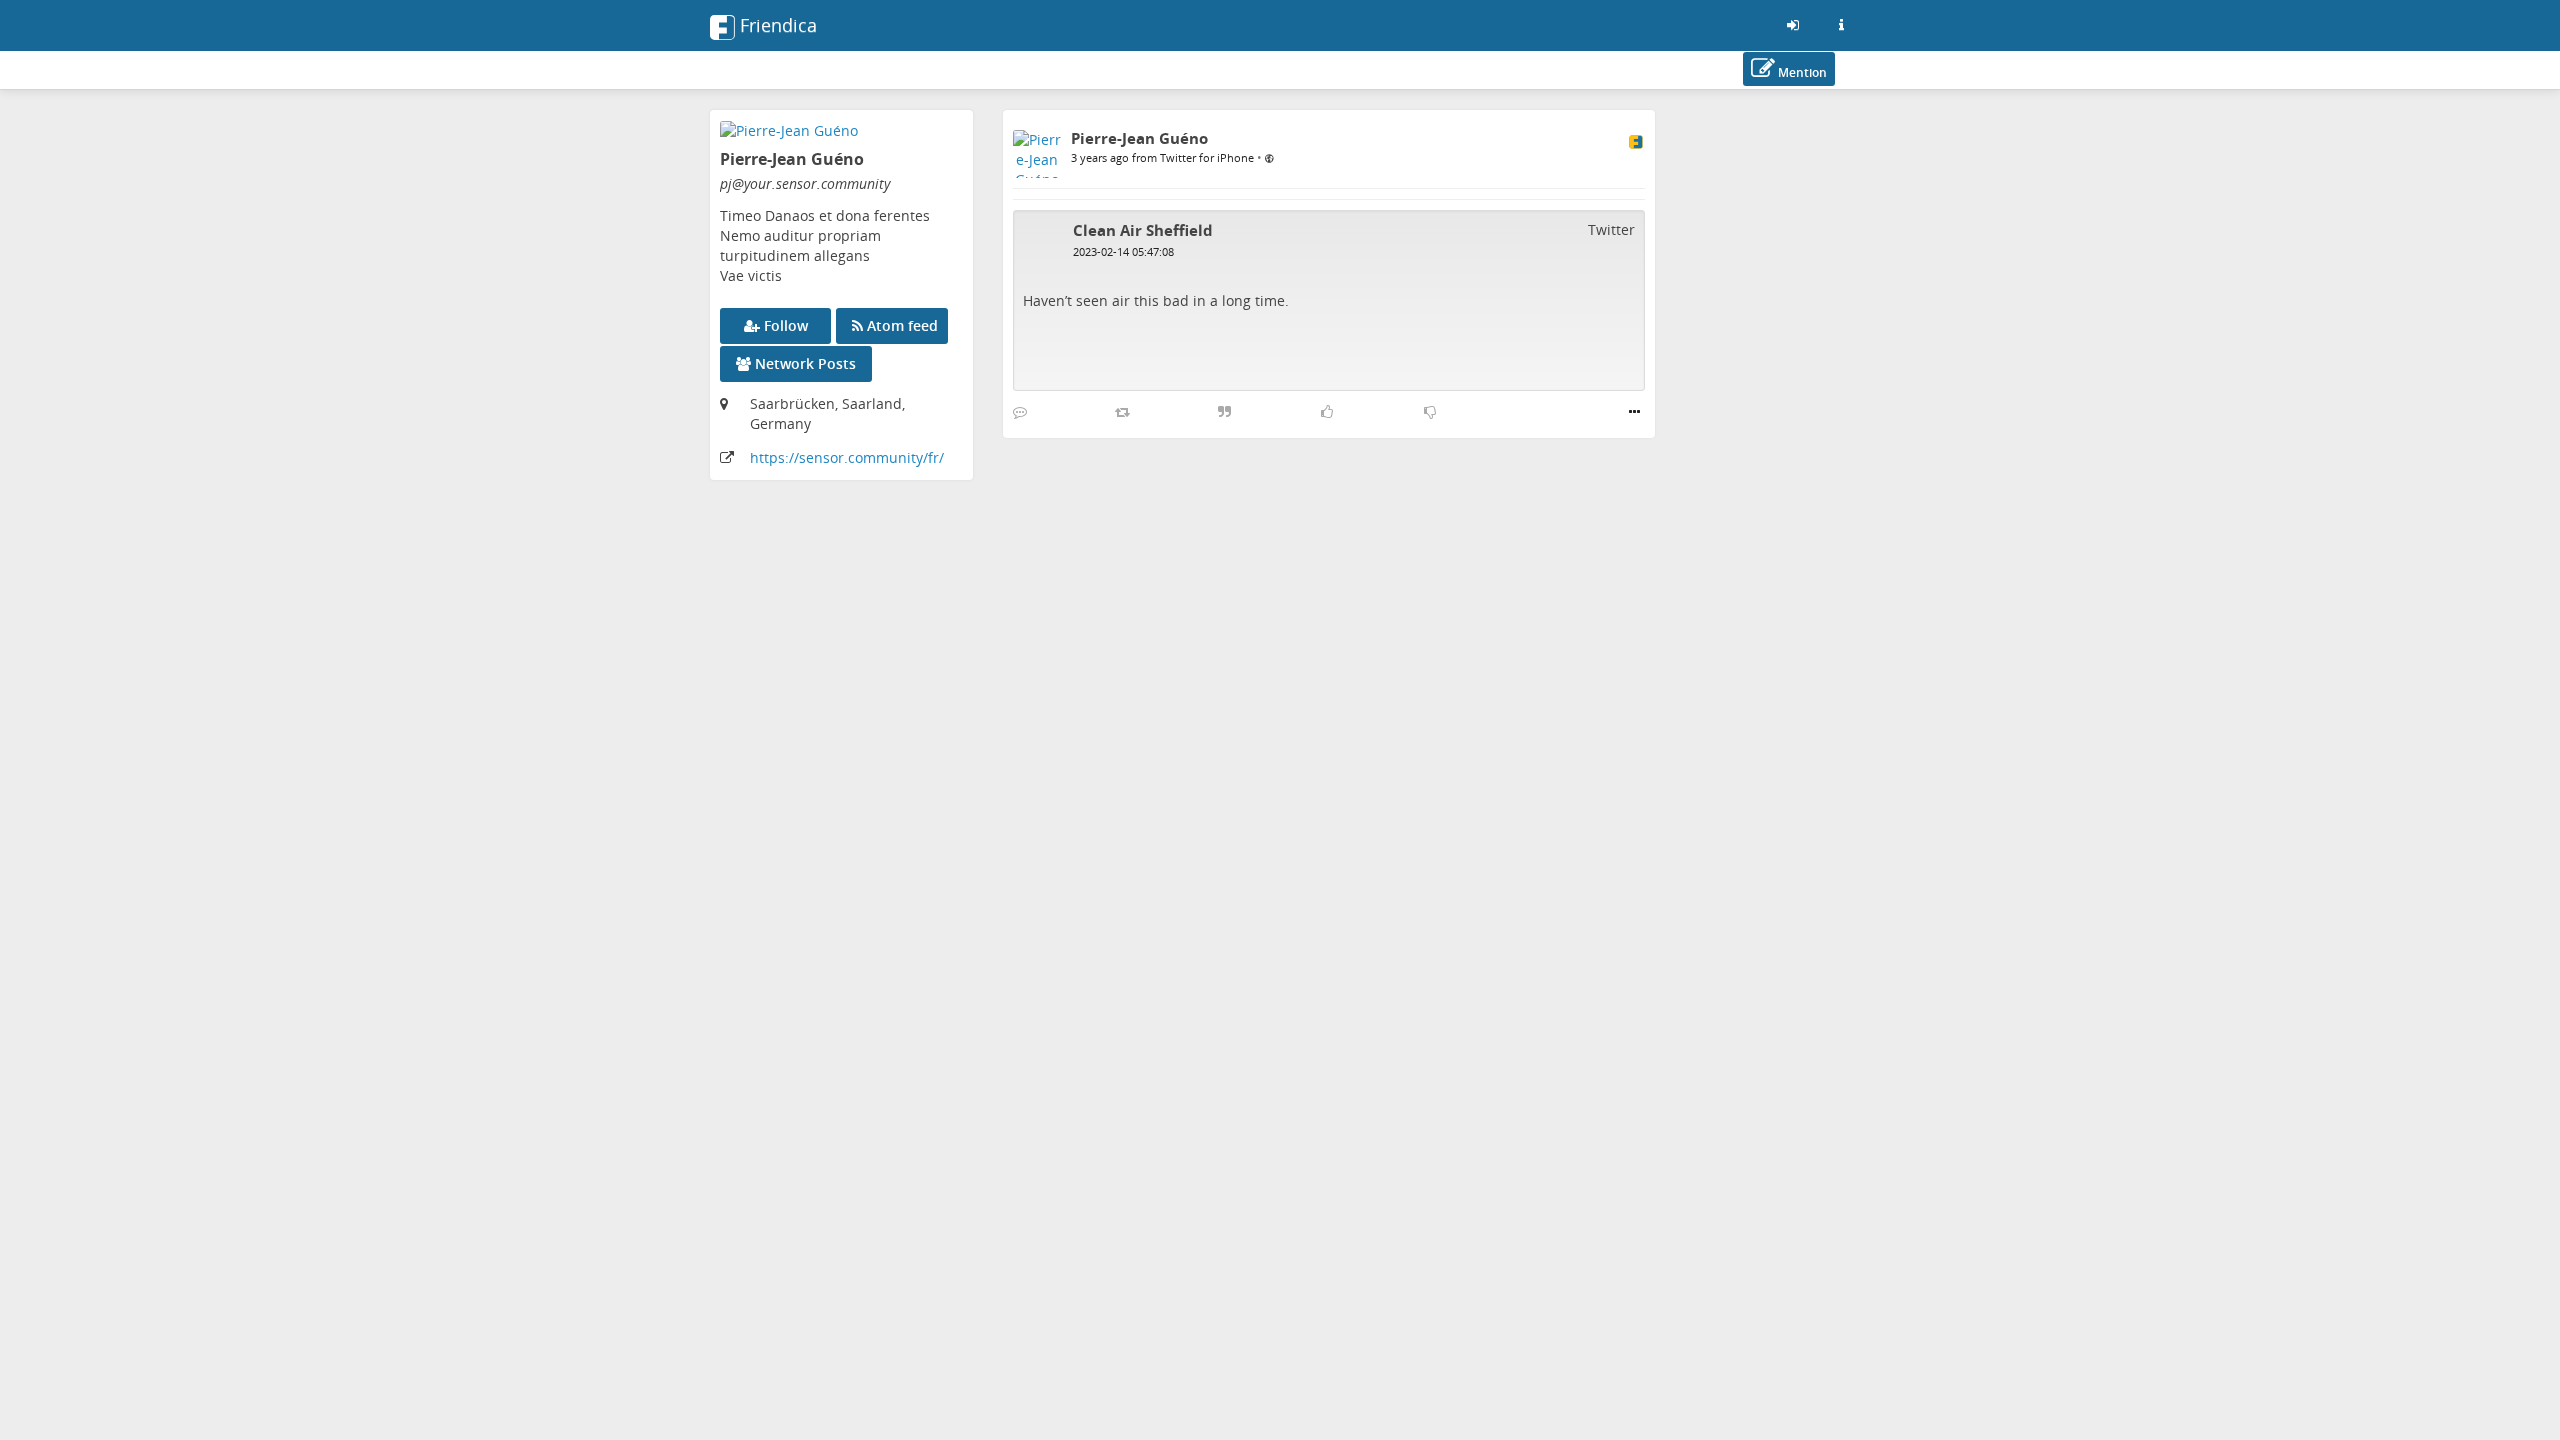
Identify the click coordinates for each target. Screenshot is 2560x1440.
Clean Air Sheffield (1143, 230)
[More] (1634, 412)
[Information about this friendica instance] (1841, 25)
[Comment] (1020, 412)
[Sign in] (1793, 25)
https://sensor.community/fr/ (847, 457)
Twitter (1611, 229)
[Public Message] (1269, 157)
